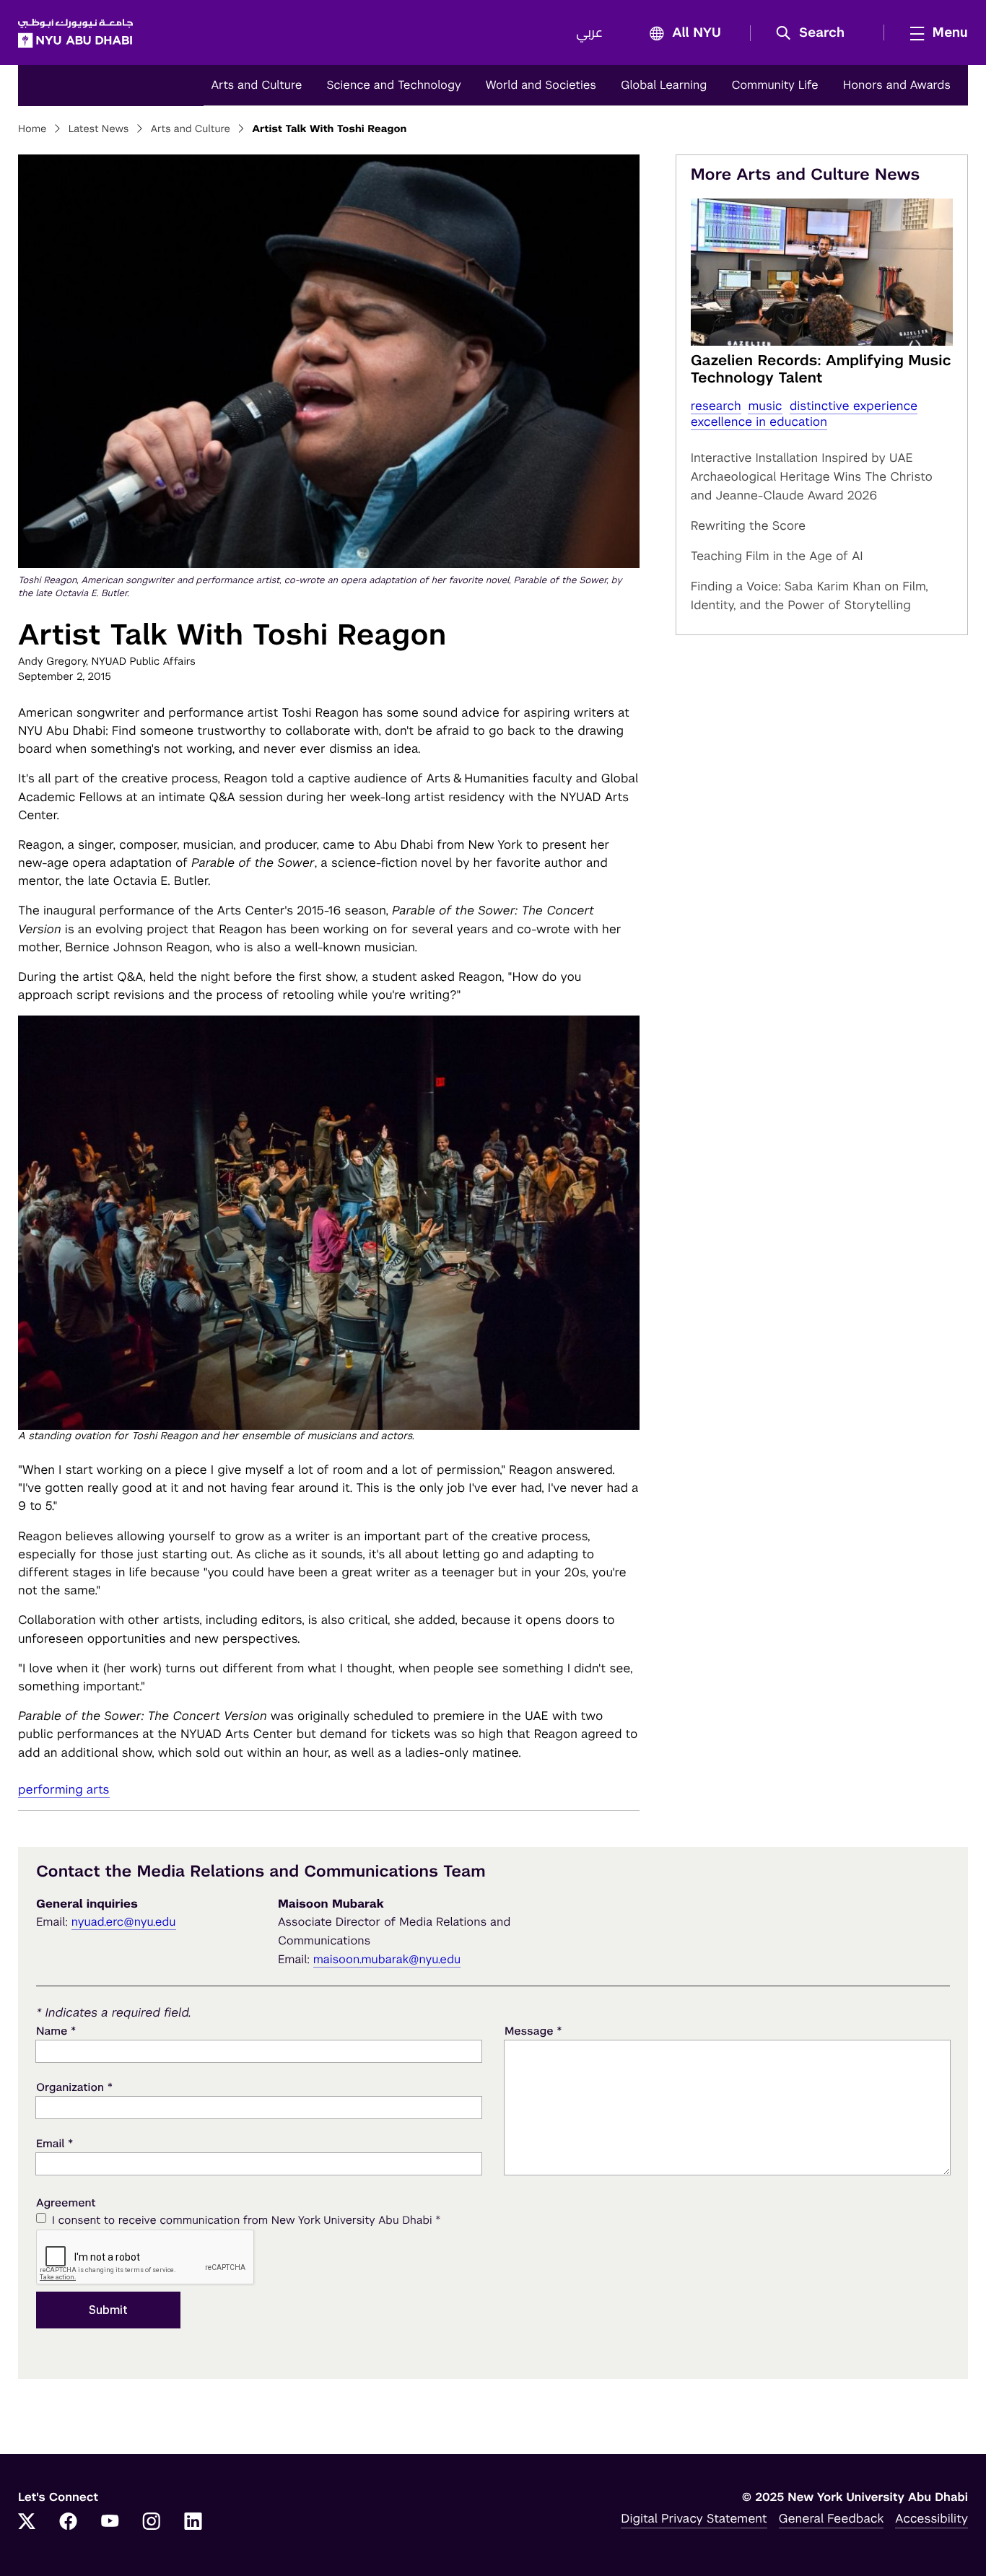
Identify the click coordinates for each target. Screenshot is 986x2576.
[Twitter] (27, 2523)
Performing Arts (64, 1789)
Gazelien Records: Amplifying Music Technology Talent (821, 369)
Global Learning (664, 85)
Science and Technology (393, 85)
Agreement (66, 2203)
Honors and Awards (897, 85)
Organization (74, 2087)
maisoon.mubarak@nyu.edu (387, 1959)
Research (716, 406)
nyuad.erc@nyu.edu (124, 1922)
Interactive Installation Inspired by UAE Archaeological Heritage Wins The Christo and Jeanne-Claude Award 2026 (812, 476)
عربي (589, 33)
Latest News (99, 129)
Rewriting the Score (749, 525)
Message (533, 2031)
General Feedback (832, 2518)
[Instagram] (152, 2523)
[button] (815, 33)
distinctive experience (854, 406)
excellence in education (759, 422)
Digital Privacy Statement (694, 2518)
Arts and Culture (256, 85)
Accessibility (932, 2518)
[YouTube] (110, 2523)
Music (765, 406)
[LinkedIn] (193, 2523)
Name (56, 2031)
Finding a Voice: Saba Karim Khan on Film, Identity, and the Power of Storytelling (810, 595)
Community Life (775, 85)
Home (32, 129)
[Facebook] (69, 2523)
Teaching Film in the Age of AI (777, 556)
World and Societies (541, 85)
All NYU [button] (697, 33)
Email (54, 2143)
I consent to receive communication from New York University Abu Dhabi (246, 2220)
